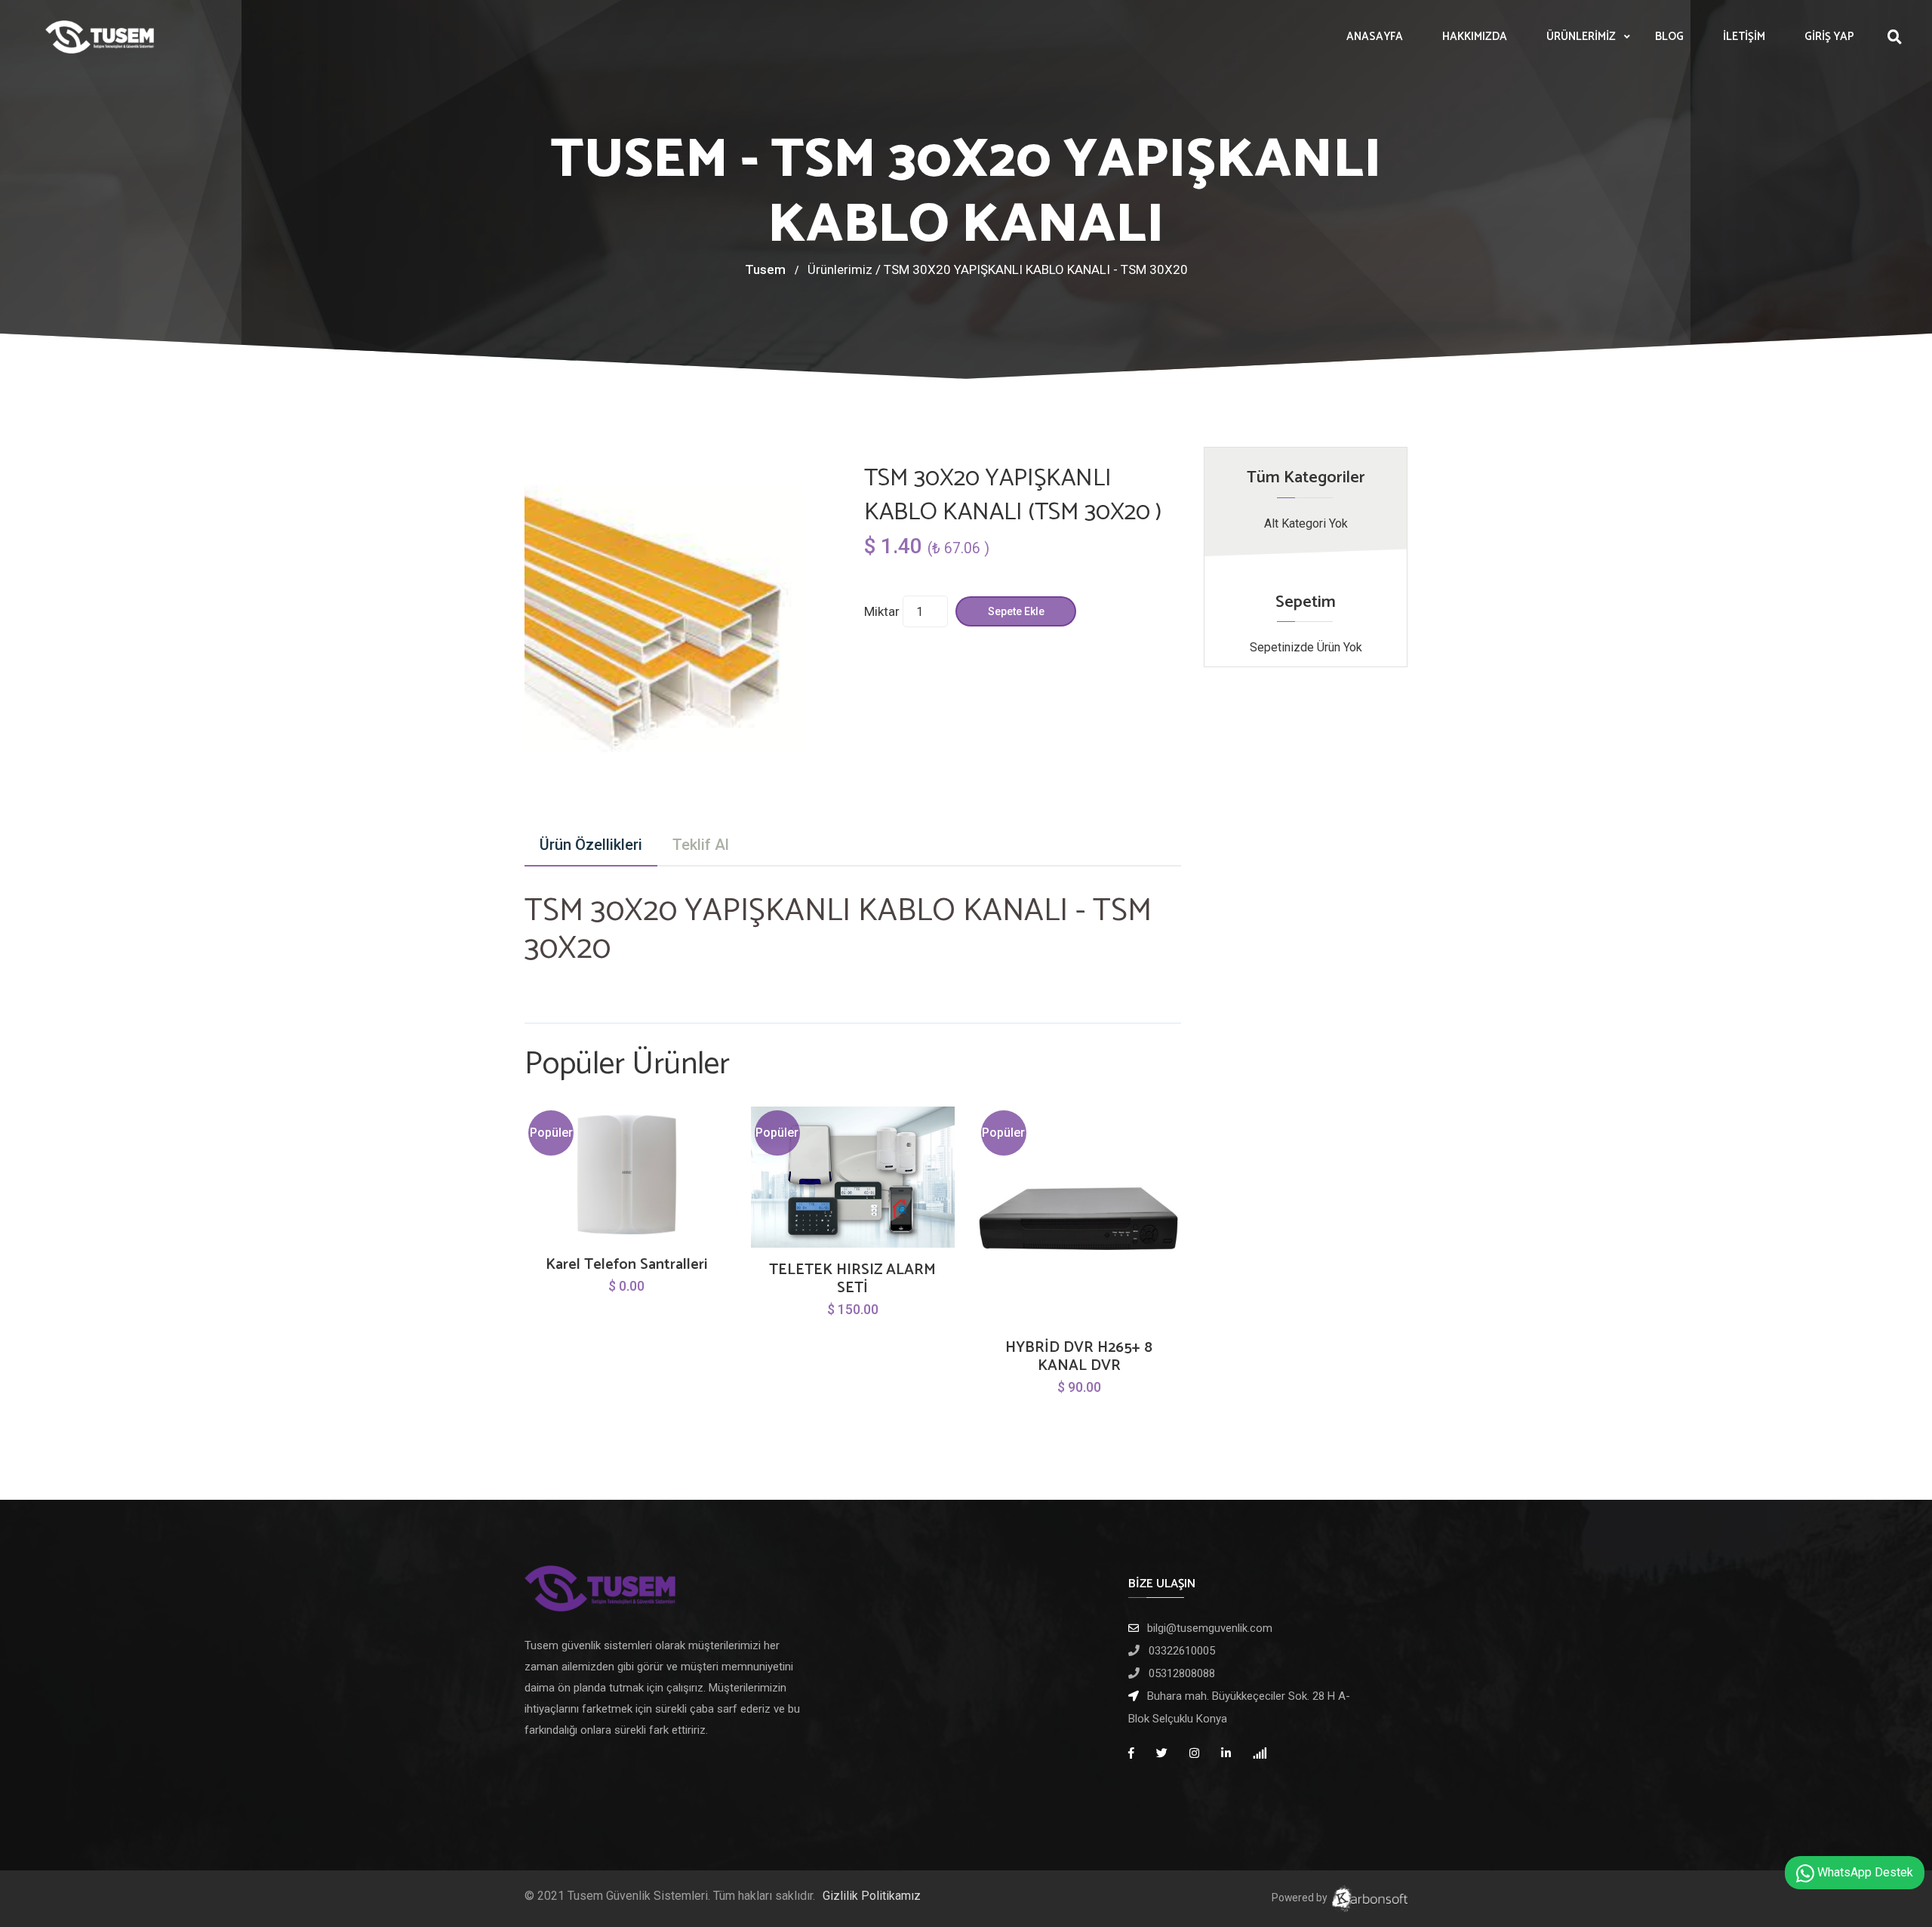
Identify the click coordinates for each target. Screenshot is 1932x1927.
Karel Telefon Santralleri (626, 1265)
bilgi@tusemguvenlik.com (1210, 1628)
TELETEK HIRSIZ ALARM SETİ (852, 1279)
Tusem (765, 269)
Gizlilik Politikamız (872, 1896)
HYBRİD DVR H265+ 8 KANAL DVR (1079, 1357)
